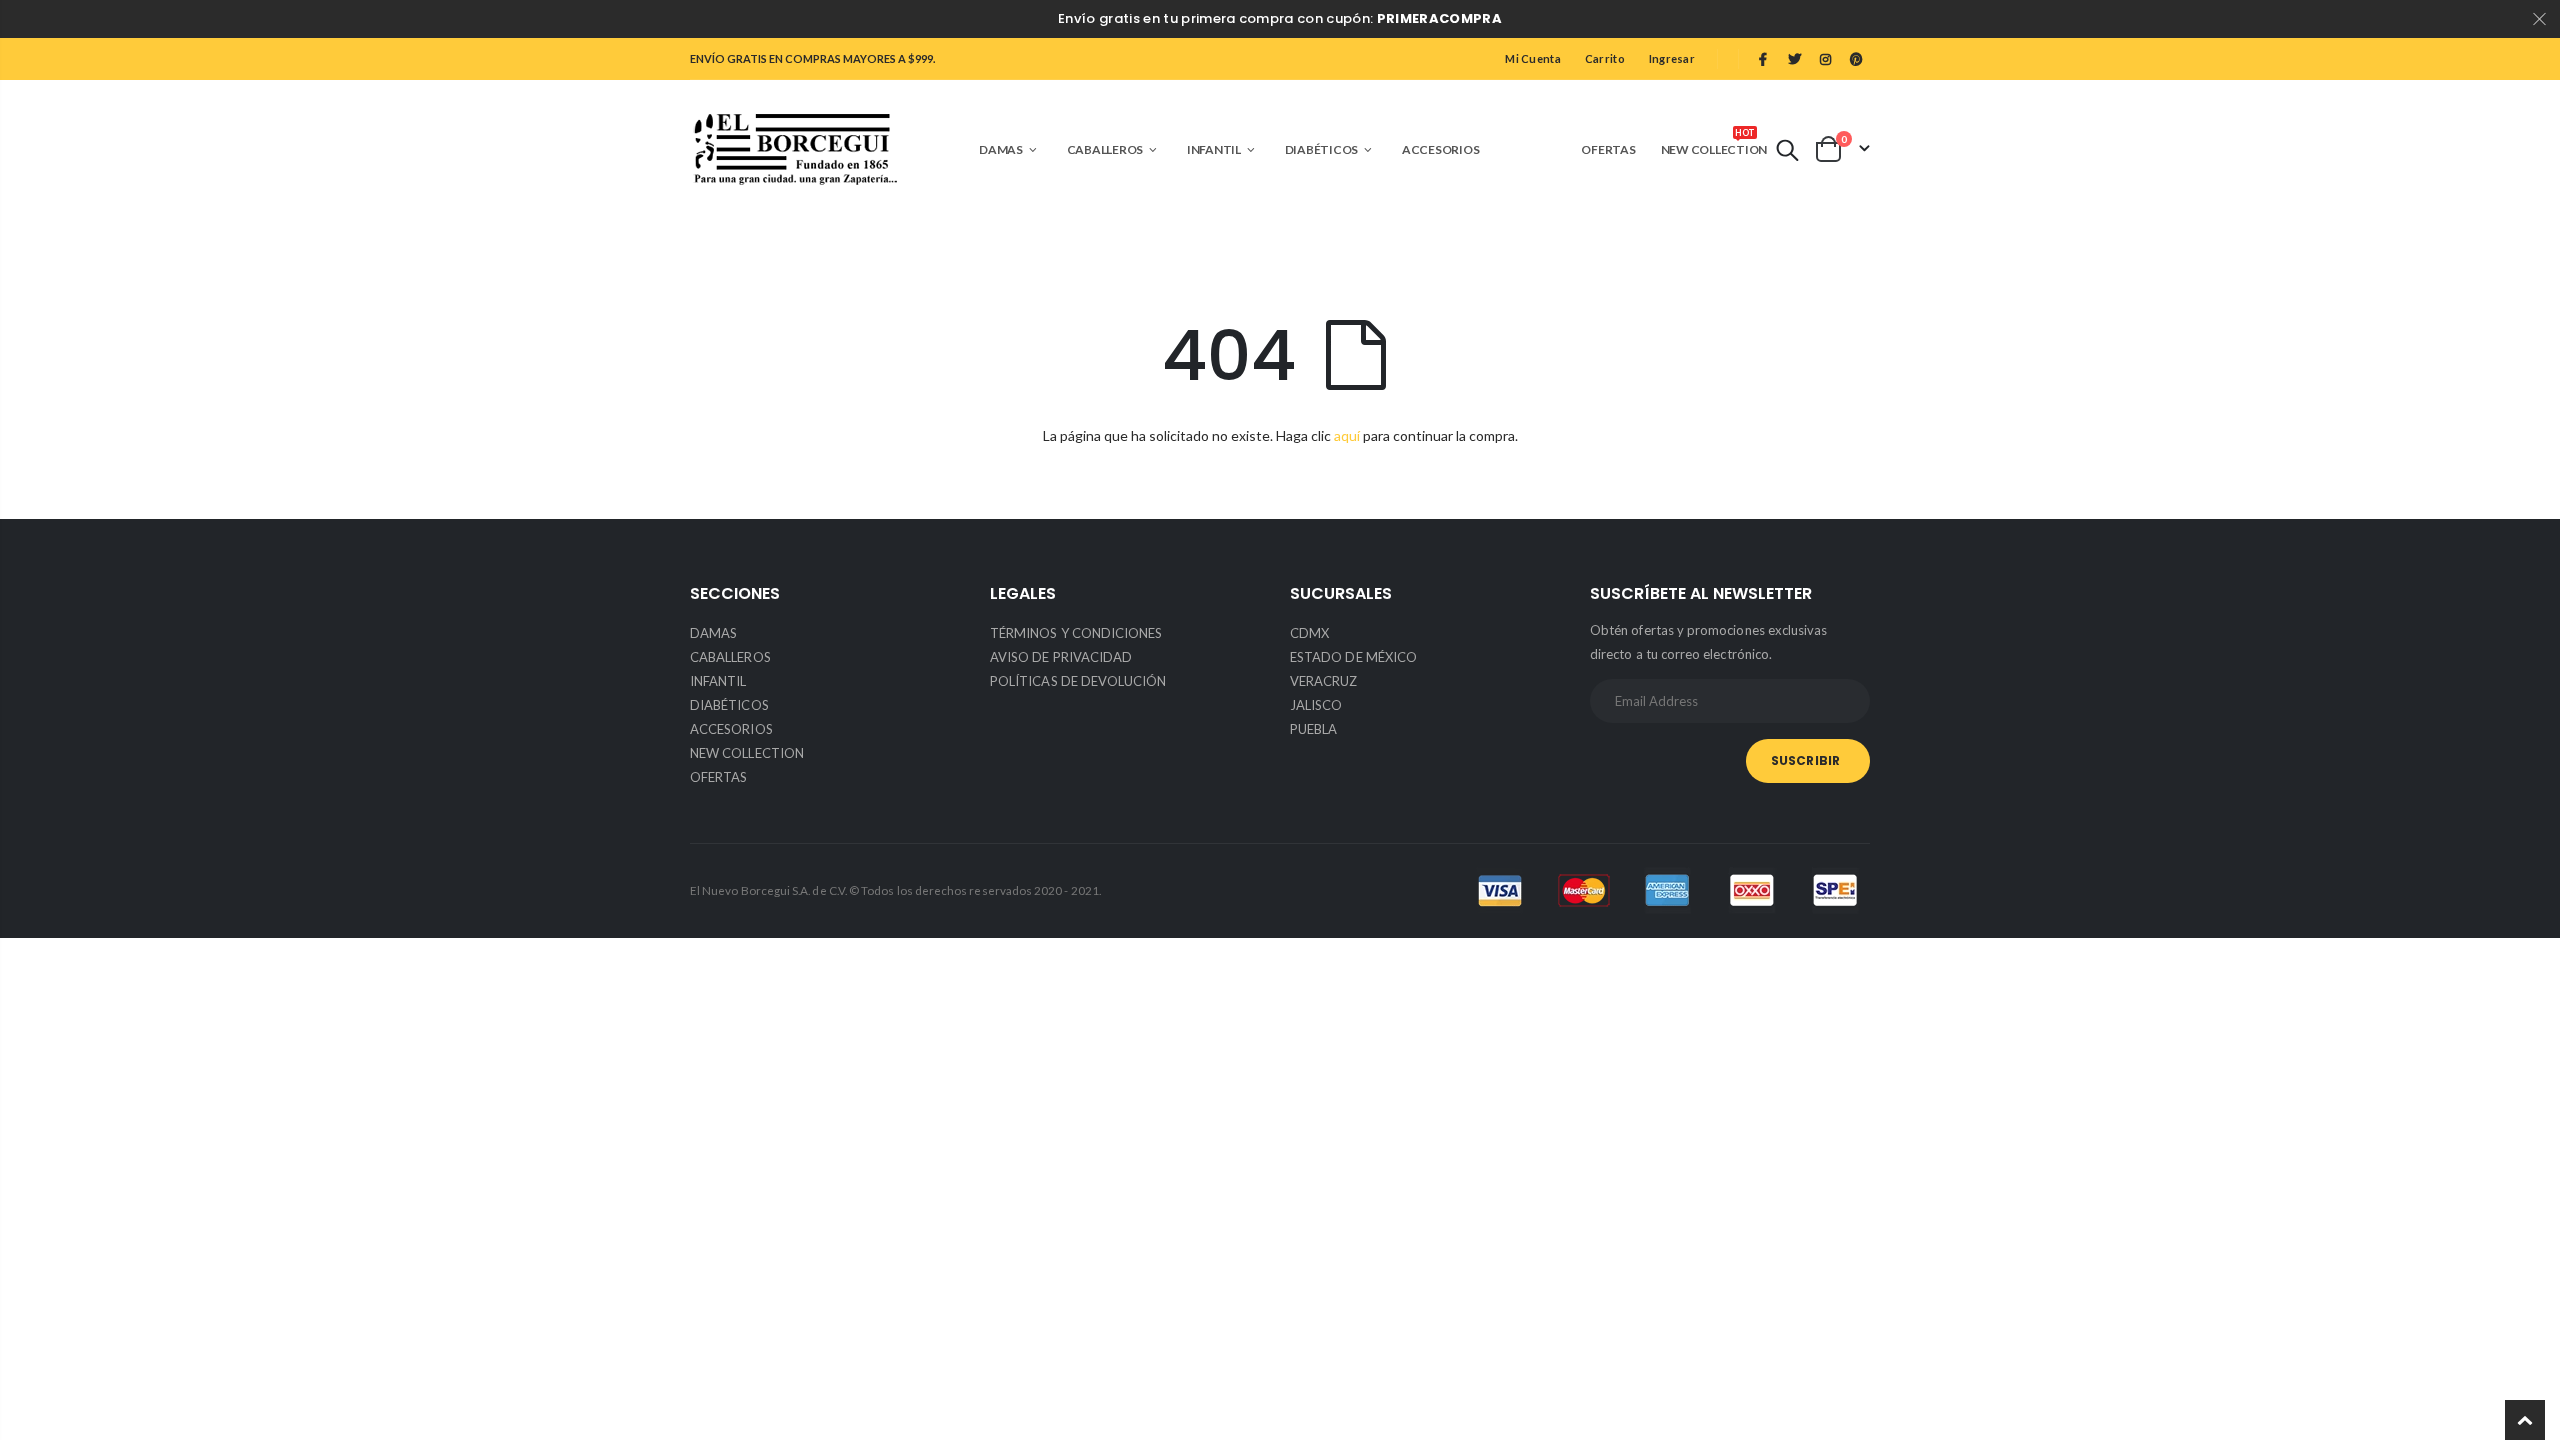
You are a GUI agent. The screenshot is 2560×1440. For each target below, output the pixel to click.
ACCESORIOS (731, 729)
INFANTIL (718, 681)
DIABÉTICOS (729, 705)
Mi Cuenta (1532, 58)
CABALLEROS (730, 657)
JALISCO (1316, 705)
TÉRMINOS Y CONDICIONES (1076, 633)
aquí (1347, 435)
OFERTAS (718, 777)
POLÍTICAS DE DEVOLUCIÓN (1078, 681)
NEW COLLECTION (747, 753)
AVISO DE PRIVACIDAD (1061, 657)
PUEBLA (1313, 729)
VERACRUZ (1324, 681)
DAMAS (713, 633)
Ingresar (1672, 58)
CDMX (1309, 633)
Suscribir (1805, 760)
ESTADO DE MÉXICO (1353, 657)
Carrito (1605, 58)
